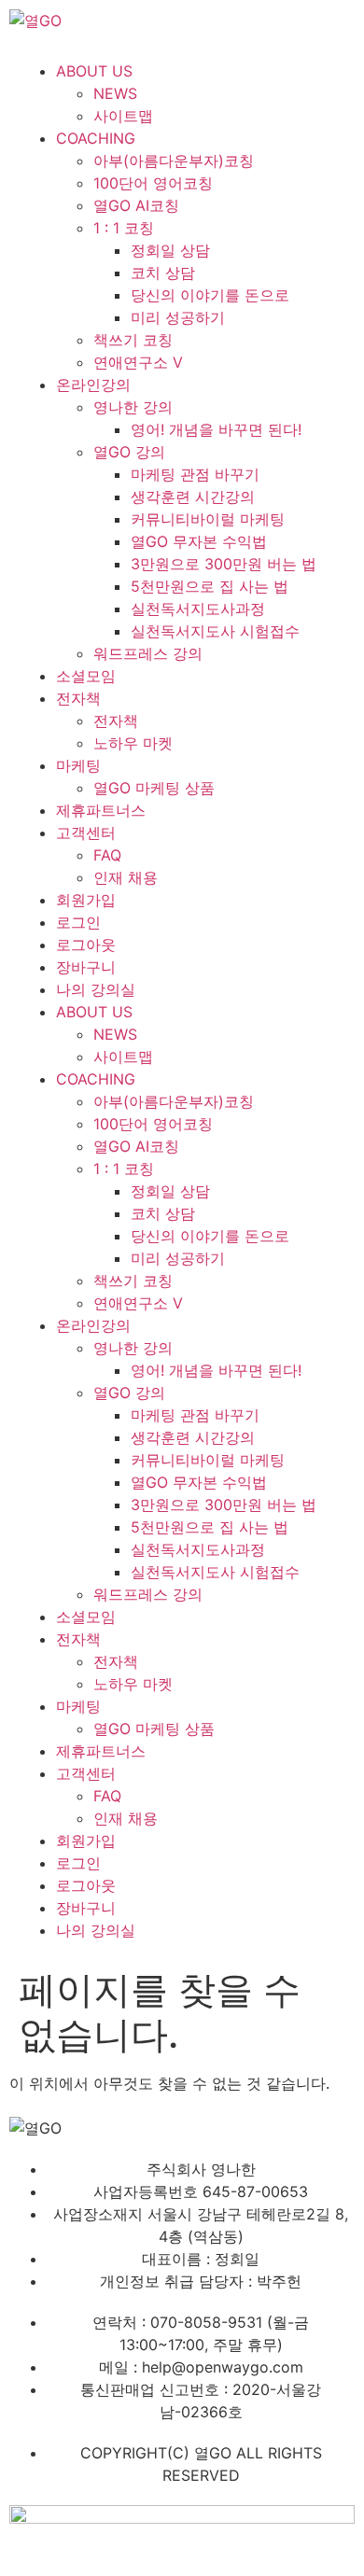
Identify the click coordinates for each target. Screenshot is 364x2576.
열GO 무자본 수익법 (199, 541)
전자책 (78, 698)
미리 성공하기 (178, 317)
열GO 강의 (129, 452)
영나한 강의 (133, 407)
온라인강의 (93, 385)
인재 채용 (126, 877)
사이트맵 (123, 116)
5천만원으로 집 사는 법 (210, 586)
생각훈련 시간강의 (193, 497)
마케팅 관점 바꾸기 (195, 474)
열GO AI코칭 (136, 205)
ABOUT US (94, 71)
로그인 (78, 922)
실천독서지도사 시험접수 (215, 631)
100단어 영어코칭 (153, 183)
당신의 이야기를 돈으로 (210, 295)
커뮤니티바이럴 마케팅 (208, 519)
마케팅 (78, 765)
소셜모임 (86, 676)
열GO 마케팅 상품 (154, 788)
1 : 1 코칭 (124, 228)
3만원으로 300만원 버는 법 (224, 564)
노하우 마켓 (133, 743)
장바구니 (86, 967)
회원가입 (86, 900)
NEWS (115, 93)
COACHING (96, 138)
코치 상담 (163, 273)
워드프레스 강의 (148, 653)
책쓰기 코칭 (133, 340)
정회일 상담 (170, 250)
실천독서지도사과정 (198, 609)
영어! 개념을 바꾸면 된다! (216, 429)
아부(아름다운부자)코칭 (174, 161)
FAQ (107, 855)
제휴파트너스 (101, 810)
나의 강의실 (96, 989)
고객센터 (86, 833)
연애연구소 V (138, 362)
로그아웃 (86, 945)
